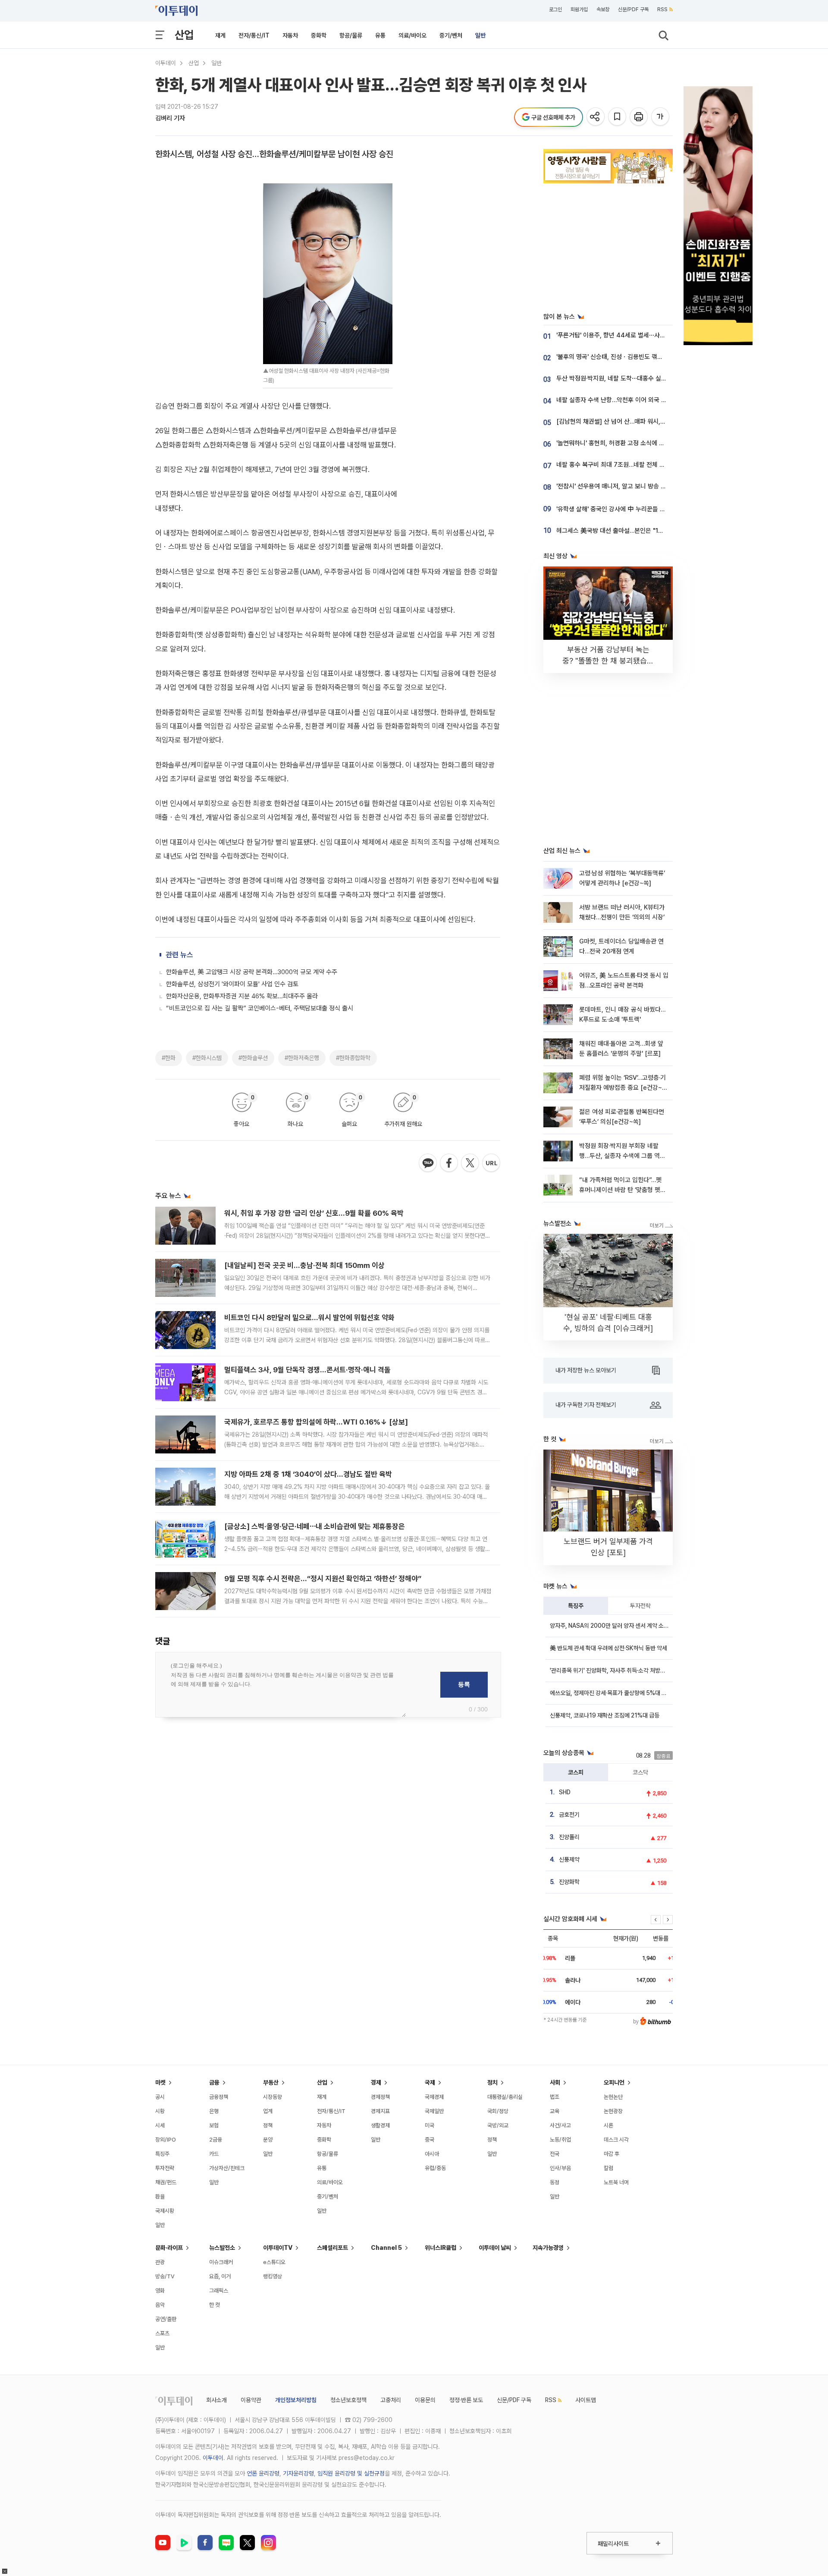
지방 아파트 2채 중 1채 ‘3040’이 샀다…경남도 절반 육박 (308, 1474)
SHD (565, 1792)
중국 (430, 2140)
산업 (184, 35)
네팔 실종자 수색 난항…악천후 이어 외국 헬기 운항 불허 (627, 400)
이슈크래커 (221, 2262)
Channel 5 (386, 2248)
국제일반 (434, 2111)
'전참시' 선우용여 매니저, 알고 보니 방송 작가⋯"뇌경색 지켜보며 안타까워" (652, 486)
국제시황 (165, 2211)
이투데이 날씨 (495, 2248)
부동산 (271, 2082)
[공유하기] (596, 117)
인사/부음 (560, 2168)
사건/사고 (560, 2125)
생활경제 (380, 2125)
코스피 (576, 1772)
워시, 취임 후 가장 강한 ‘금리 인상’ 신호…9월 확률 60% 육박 (314, 1213)
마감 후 (612, 2154)
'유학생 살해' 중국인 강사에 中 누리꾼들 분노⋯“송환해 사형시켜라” (642, 509)
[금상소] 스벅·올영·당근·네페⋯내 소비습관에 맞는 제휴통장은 (315, 1526)
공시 (160, 2097)
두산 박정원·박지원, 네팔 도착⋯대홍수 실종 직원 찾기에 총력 (634, 378)
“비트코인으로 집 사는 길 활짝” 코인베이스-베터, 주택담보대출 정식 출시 (260, 1008)
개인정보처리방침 (296, 2400)
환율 (160, 2197)
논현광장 (613, 2111)
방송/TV (165, 2276)
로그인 (555, 9)
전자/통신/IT (254, 35)
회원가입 (579, 9)
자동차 (290, 35)
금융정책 (219, 2097)
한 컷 (215, 2305)
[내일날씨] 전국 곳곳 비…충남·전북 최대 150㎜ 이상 (304, 1265)
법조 (555, 2097)
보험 (214, 2125)
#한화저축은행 (302, 1058)
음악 (160, 2305)
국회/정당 (498, 2111)
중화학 (319, 35)
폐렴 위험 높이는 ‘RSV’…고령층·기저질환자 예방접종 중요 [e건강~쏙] (623, 1088)
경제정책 (380, 2097)
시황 (160, 2111)
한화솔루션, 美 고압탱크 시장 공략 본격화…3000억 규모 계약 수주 (252, 972)
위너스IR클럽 (441, 2248)
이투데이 (166, 63)
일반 (480, 35)
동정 (555, 2182)
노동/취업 (560, 2140)
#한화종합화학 (353, 1058)
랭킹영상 (273, 2276)
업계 (268, 2111)
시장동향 (273, 2097)
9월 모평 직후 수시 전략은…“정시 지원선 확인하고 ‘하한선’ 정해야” (323, 1579)
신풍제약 (569, 1859)
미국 (430, 2125)
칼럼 (608, 2168)
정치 (492, 2082)
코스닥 (640, 1772)
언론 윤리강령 (263, 2473)
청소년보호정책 (348, 2400)
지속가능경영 (548, 2248)
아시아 (432, 2154)
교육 (555, 2111)
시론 (608, 2125)
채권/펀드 (166, 2182)
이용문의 (425, 2400)
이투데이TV (278, 2248)
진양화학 (569, 1882)
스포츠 (162, 2333)
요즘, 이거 (220, 2276)
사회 (555, 2082)
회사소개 (216, 2400)
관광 (160, 2262)
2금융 (216, 2140)
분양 (268, 2140)
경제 (376, 2082)
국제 (430, 2082)
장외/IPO (166, 2140)
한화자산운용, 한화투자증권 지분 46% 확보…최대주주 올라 (242, 996)
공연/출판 (166, 2319)
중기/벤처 (451, 35)
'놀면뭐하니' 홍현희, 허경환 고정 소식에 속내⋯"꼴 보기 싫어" (634, 443)
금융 (214, 2082)
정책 (268, 2125)
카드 (214, 2154)
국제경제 (434, 2097)
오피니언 (614, 2082)
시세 (160, 2125)
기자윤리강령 (298, 2473)
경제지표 (380, 2111)
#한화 (169, 1058)
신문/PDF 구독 (633, 9)
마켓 (160, 2082)
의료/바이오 (412, 35)
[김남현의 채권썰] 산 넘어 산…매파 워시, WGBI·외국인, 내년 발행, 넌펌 (647, 421)
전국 (555, 2154)
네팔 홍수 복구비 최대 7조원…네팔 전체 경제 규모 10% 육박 (633, 465)
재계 (220, 35)
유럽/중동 (435, 2168)
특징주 (576, 1606)
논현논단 (613, 2097)
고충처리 (391, 2400)
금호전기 (569, 1815)
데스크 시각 (616, 2140)
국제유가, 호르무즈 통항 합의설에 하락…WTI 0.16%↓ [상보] (316, 1422)
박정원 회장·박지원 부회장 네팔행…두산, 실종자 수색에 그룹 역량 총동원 (622, 1156)
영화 (160, 2291)
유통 (380, 35)
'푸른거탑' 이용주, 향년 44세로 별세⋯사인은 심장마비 (626, 335)
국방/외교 (498, 2125)
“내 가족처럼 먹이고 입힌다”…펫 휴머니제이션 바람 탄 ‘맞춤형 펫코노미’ (623, 1190)
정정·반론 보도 (466, 2400)
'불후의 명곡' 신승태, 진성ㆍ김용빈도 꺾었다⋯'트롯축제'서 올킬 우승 (643, 357)
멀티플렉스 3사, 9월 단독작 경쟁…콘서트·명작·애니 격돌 (307, 1370)
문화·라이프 (169, 2248)
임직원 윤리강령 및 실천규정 (351, 2473)
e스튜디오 (274, 2262)
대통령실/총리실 (505, 2097)
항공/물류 (351, 35)
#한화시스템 (207, 1058)
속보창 (603, 9)
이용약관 (251, 2400)
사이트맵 (586, 2400)
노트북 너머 (616, 2182)
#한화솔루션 (253, 1058)
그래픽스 (219, 2291)
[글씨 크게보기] (661, 117)
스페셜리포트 (332, 2248)
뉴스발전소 (222, 2248)
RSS (662, 9)
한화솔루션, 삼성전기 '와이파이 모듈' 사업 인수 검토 (232, 984)
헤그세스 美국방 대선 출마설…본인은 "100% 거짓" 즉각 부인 (635, 531)
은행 (214, 2111)
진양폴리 (569, 1837)
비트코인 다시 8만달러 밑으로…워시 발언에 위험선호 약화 (309, 1318)
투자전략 (640, 1606)
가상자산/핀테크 (227, 2168)
